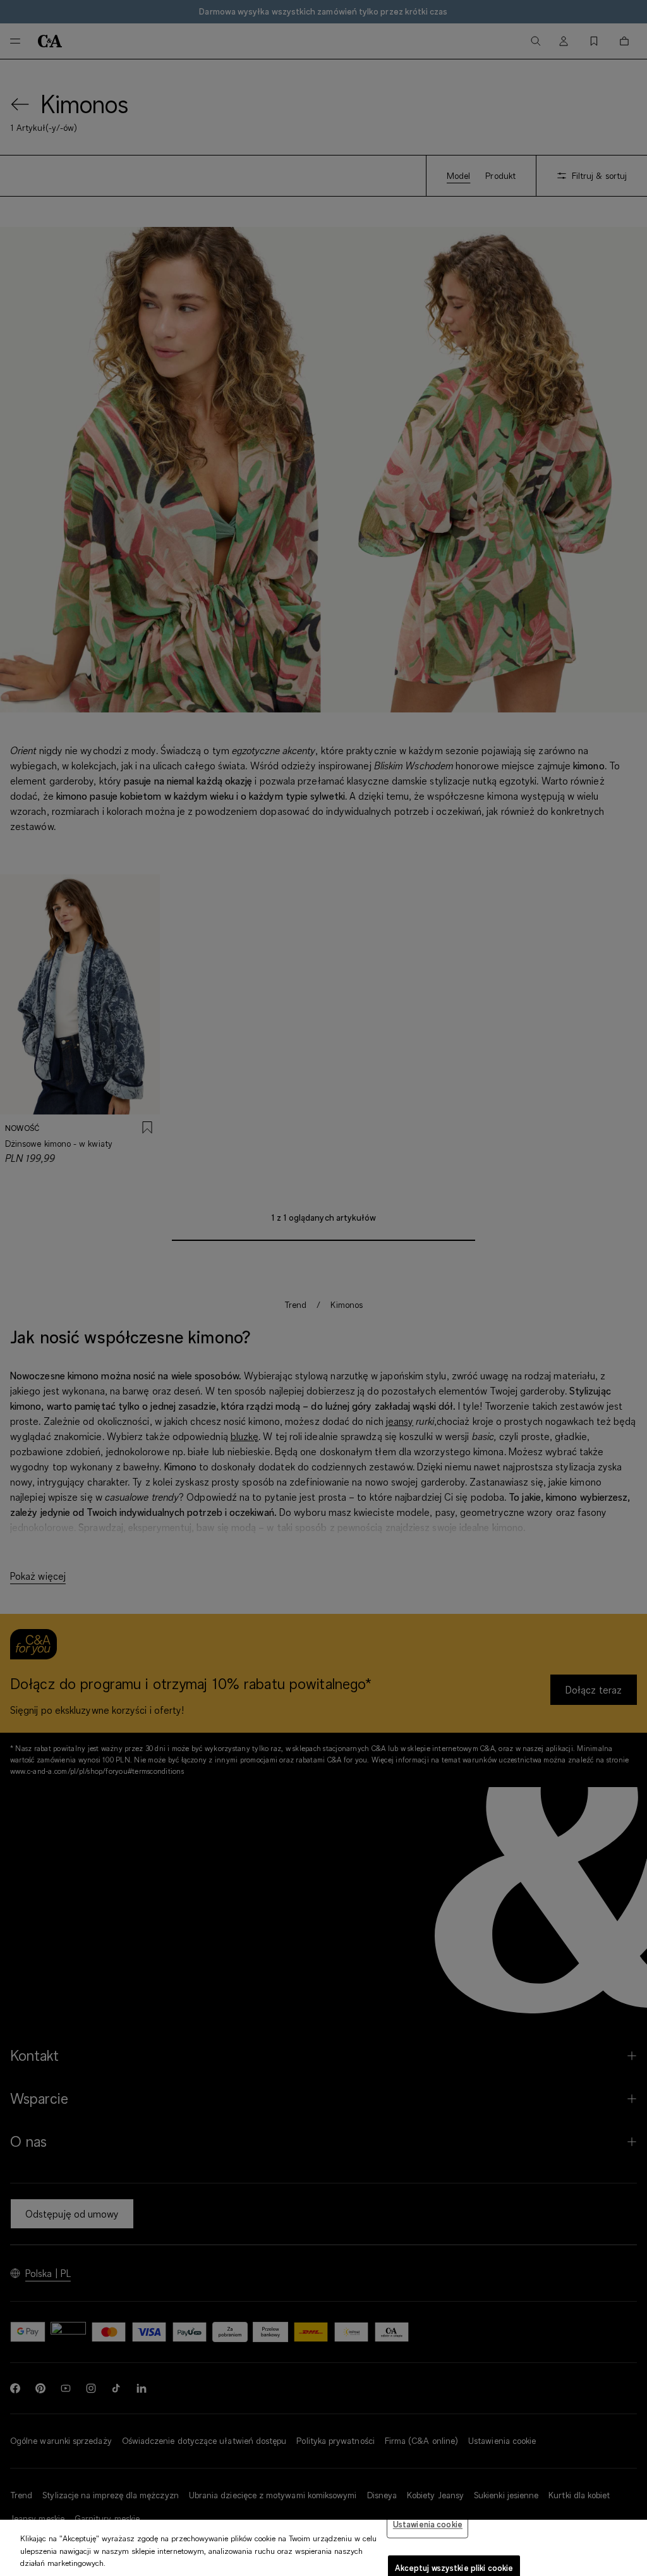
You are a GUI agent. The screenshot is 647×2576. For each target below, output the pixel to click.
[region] (323, 2548)
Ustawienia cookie (428, 2524)
